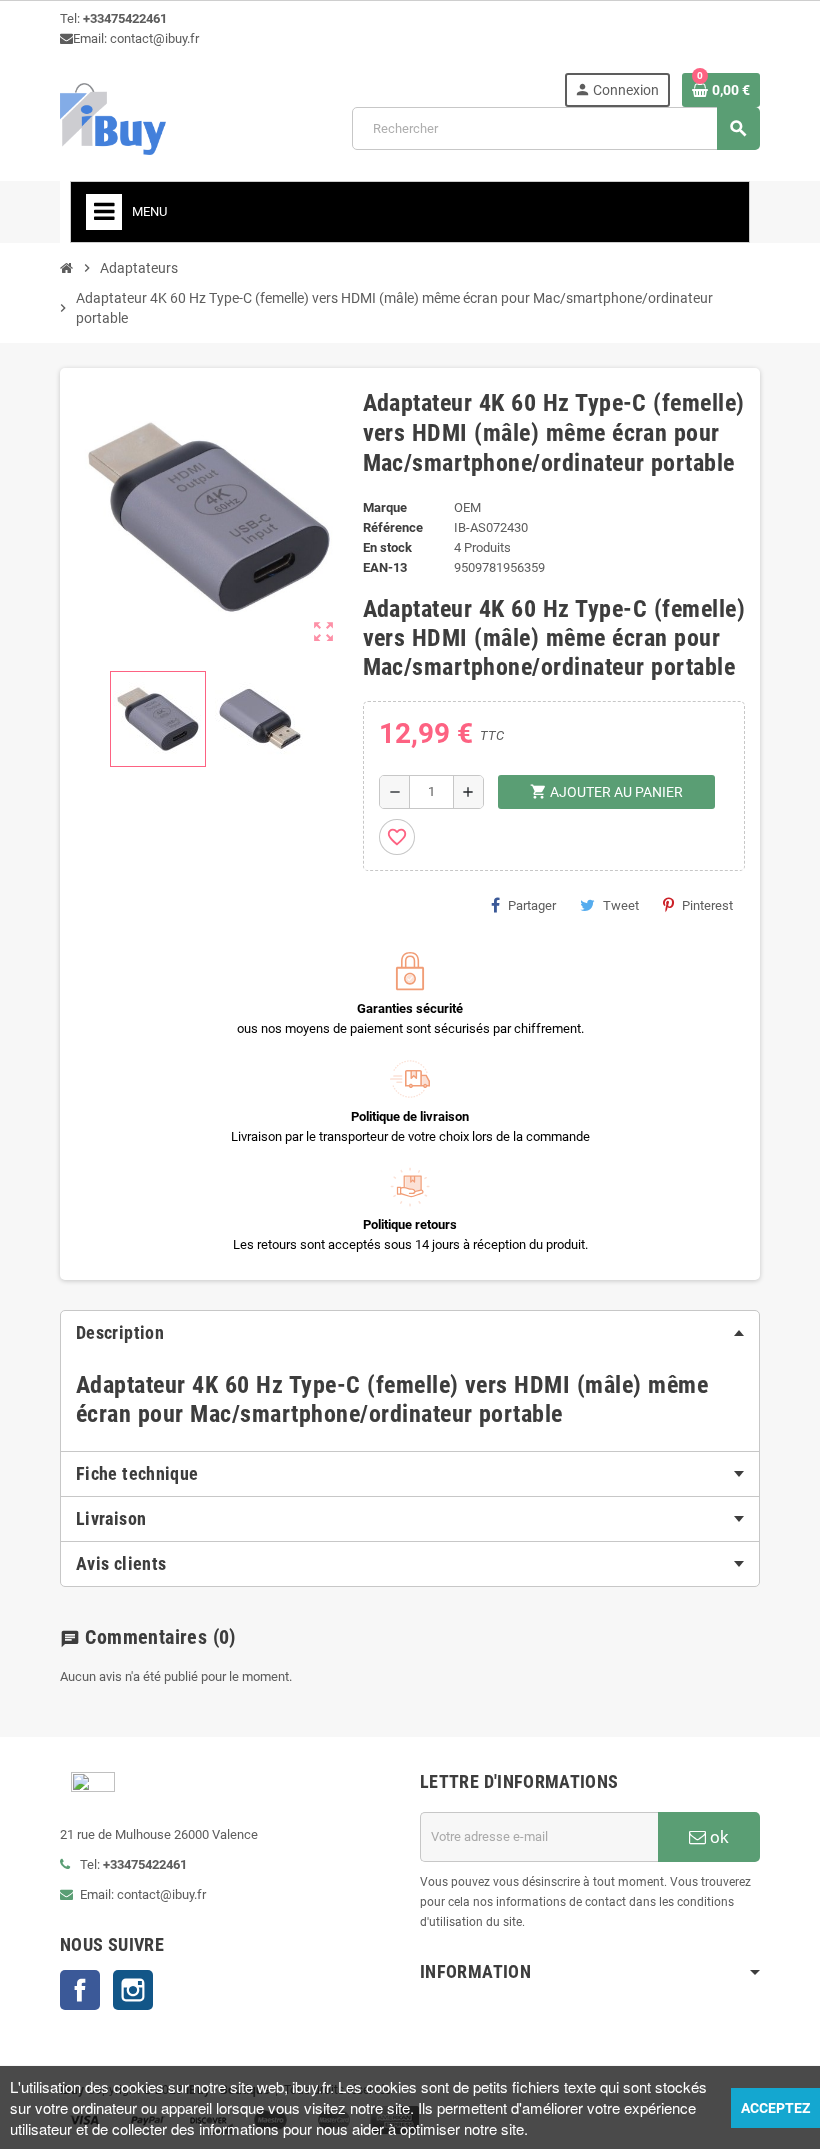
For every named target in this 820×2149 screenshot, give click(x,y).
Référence (393, 527)
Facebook (80, 1990)
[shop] (113, 117)
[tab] (410, 1333)
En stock (387, 547)
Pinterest (707, 905)
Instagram (133, 1990)
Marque (385, 507)
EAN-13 (385, 567)
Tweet (621, 905)
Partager (532, 905)
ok (717, 1837)
